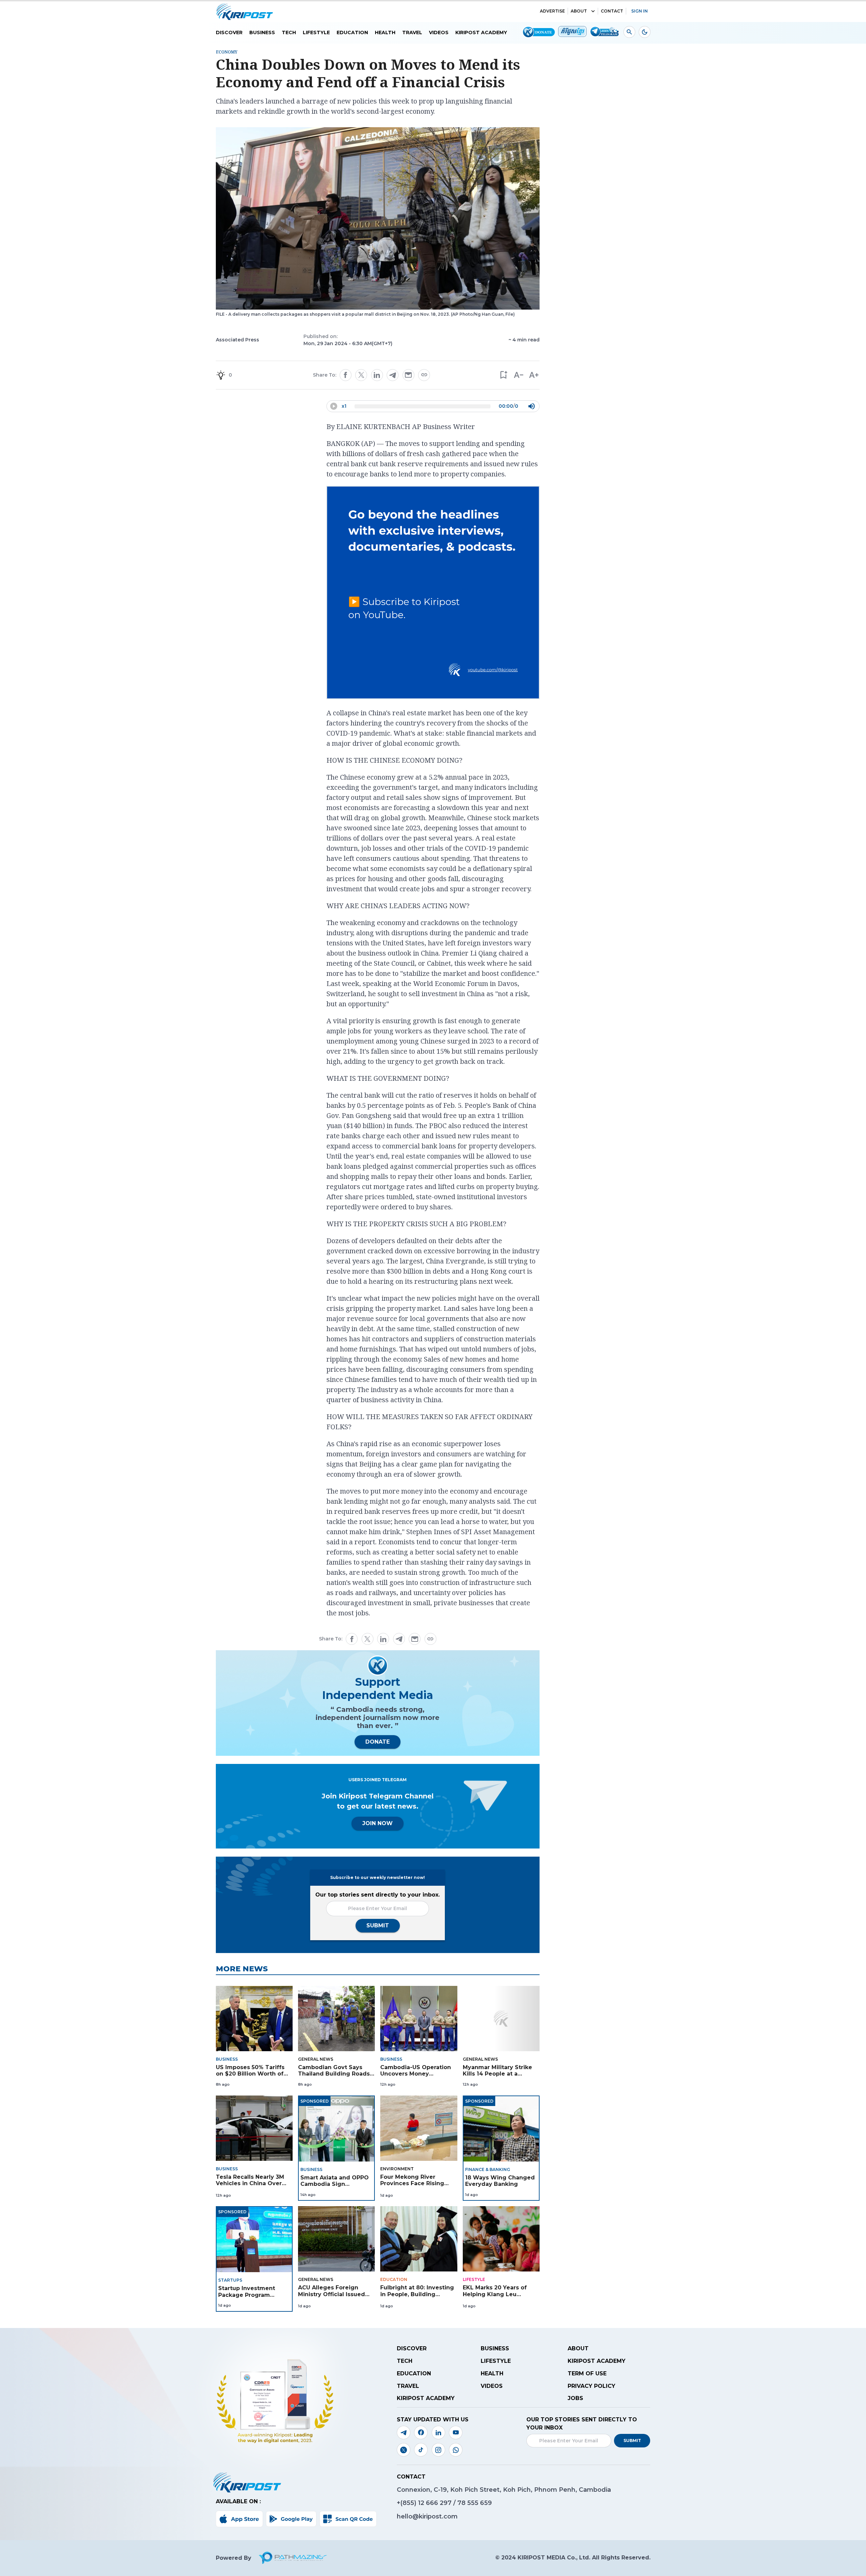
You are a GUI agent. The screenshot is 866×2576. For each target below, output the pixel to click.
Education (352, 32)
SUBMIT (378, 1925)
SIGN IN (640, 11)
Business (262, 32)
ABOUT (579, 11)
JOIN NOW (378, 1823)
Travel (412, 32)
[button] (503, 375)
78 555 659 (475, 2503)
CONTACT (612, 11)
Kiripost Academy (481, 32)
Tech (289, 32)
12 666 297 (436, 2503)
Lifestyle (316, 32)
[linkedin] (377, 375)
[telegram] (393, 375)
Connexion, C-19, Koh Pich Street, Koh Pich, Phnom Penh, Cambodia (504, 2490)
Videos (439, 32)
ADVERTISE (552, 11)
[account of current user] (629, 32)
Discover (229, 32)
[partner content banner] (433, 593)
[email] (408, 375)
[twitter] (361, 375)
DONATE (378, 1742)
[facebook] (345, 375)
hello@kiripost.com (427, 2516)
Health (385, 32)
